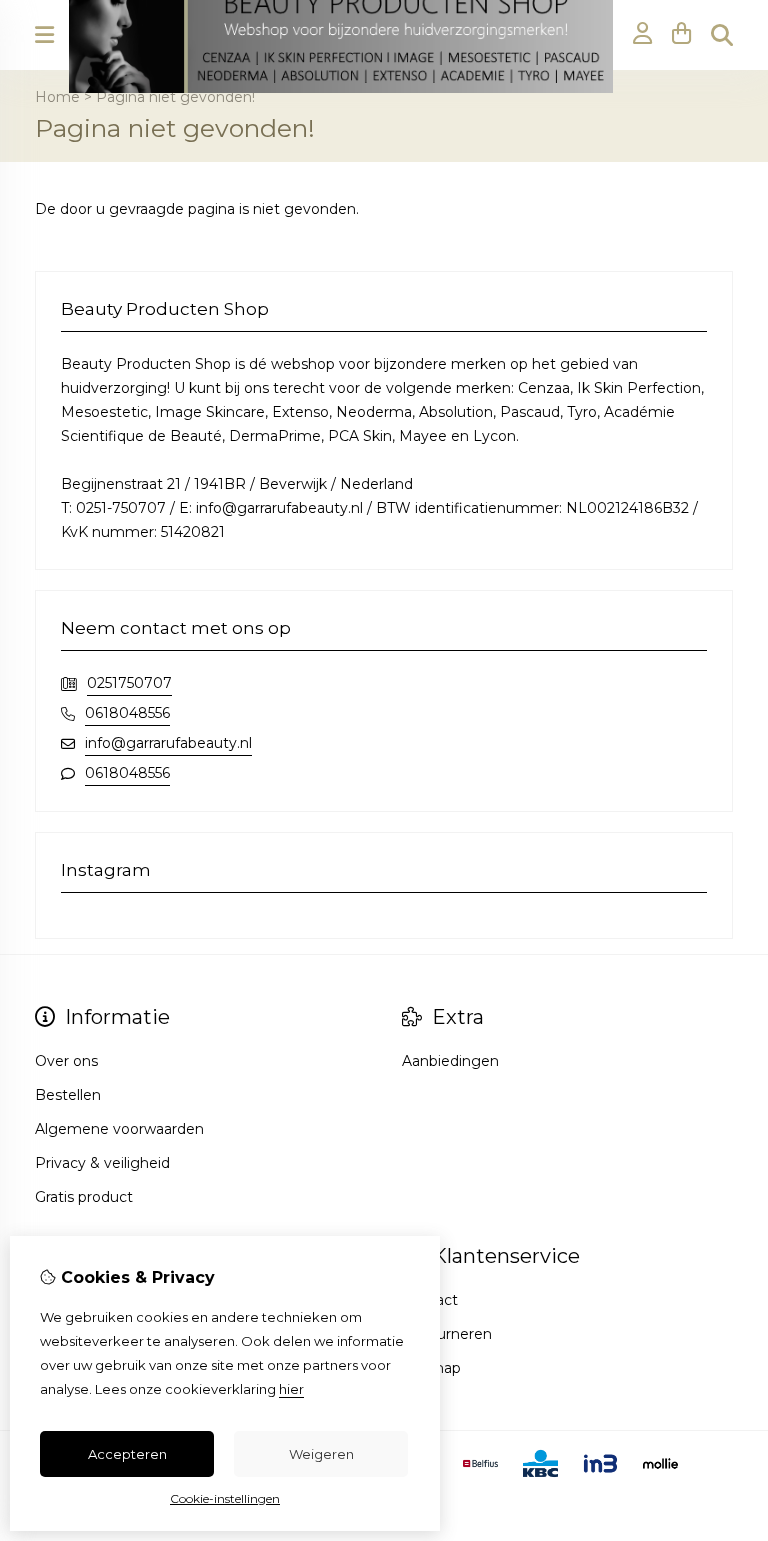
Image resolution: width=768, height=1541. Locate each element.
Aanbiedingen (450, 1061)
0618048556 (127, 713)
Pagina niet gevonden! (175, 97)
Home (57, 97)
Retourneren (447, 1334)
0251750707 (129, 683)
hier (291, 1389)
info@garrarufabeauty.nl (168, 743)
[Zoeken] (722, 35)
